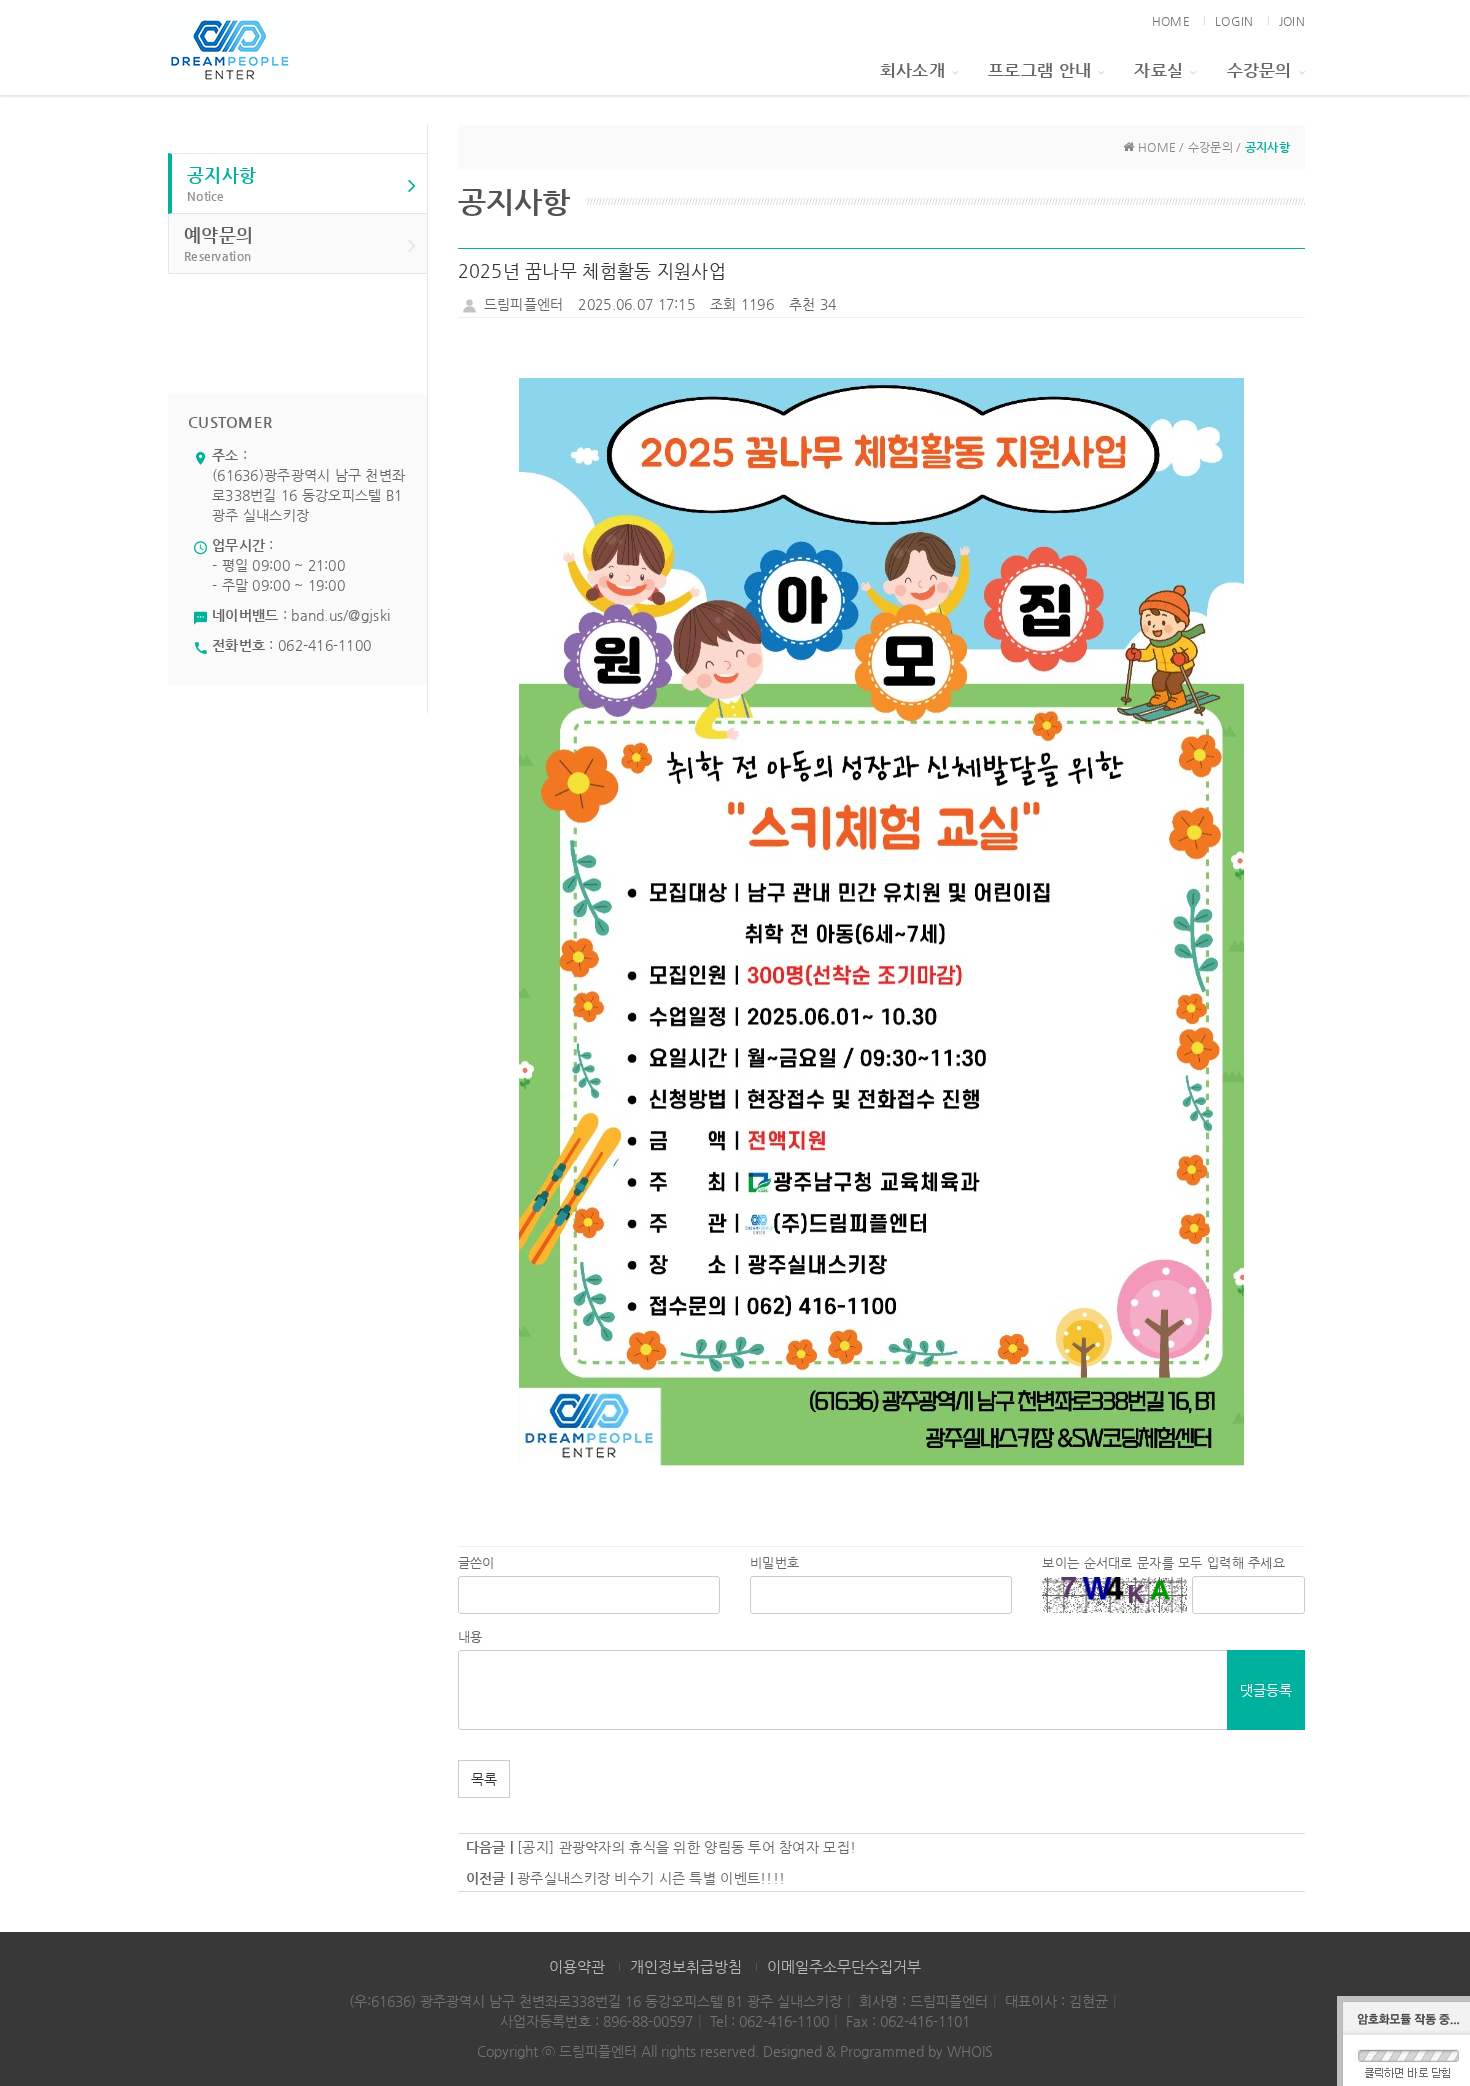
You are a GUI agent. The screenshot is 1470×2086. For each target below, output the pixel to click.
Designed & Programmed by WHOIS (878, 2051)
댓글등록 (1266, 1690)
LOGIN (1234, 21)
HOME (1171, 21)
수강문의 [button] (1259, 70)
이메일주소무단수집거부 (844, 1966)
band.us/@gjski (340, 615)
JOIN (1292, 21)
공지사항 (221, 183)
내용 (470, 1636)
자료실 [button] (1158, 70)
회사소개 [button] (912, 70)
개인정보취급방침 (686, 1966)
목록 (484, 1779)
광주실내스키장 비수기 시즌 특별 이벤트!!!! (651, 1878)
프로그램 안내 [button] (1039, 70)
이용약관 (577, 1966)
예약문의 (218, 243)
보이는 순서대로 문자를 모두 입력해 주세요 (1163, 1562)
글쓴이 (476, 1562)
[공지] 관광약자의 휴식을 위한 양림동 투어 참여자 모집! (686, 1847)
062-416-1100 (324, 645)
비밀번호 (774, 1562)
